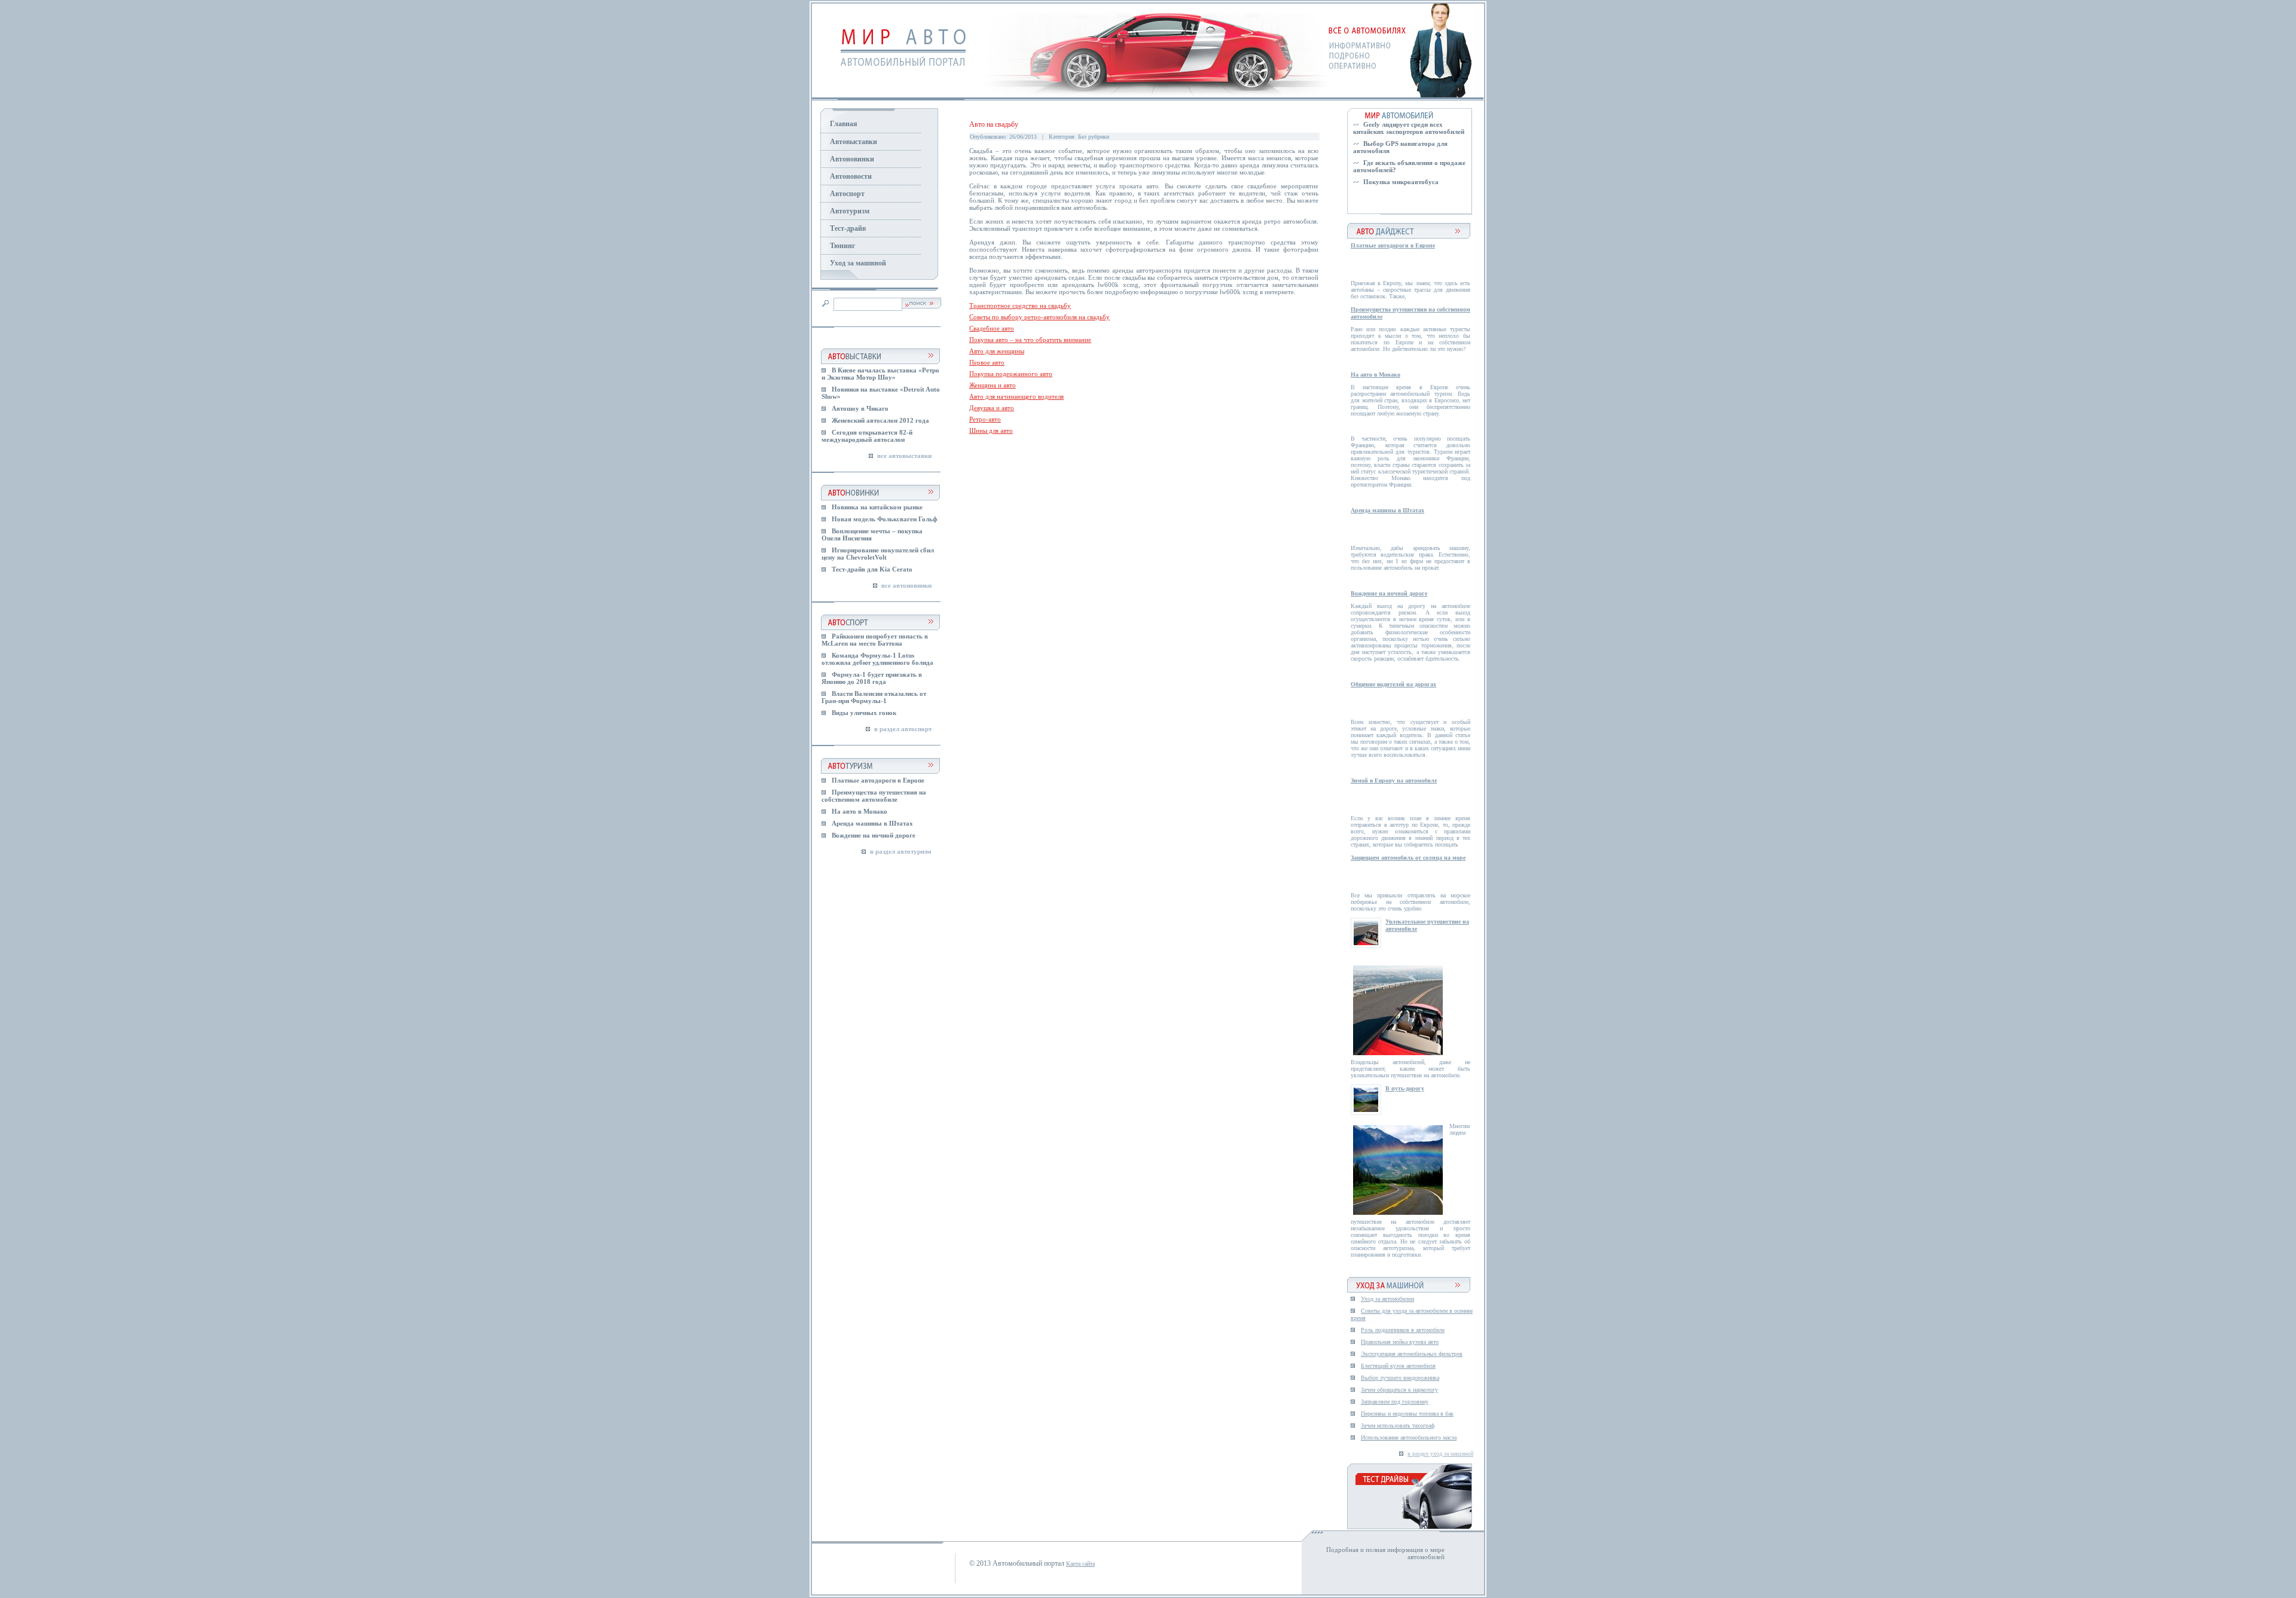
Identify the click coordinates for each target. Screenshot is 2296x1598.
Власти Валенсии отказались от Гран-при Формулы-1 (874, 697)
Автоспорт (847, 194)
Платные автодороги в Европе (878, 780)
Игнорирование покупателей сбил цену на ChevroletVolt (878, 554)
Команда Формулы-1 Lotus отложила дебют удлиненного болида (877, 659)
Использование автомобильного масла (1409, 1437)
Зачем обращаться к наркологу (1399, 1390)
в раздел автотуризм (901, 851)
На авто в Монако (860, 811)
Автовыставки (854, 142)
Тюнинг (842, 246)
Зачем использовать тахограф (1398, 1426)
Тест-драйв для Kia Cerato (872, 569)
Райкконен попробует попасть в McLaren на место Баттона (875, 640)
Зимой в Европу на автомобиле (1394, 780)
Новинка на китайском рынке (877, 507)
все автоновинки (906, 585)
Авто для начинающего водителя (1016, 396)
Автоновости (851, 176)
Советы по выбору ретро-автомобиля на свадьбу (1039, 317)
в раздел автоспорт (903, 729)
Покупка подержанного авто (1011, 374)
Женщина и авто (993, 385)
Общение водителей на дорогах (1393, 684)
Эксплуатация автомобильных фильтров (1412, 1354)
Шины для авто (991, 430)
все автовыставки (904, 456)
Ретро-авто (985, 419)
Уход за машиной (858, 263)
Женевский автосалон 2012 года (880, 420)
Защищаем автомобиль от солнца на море (1408, 858)
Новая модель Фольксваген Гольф (885, 519)
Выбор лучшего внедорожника (1400, 1378)
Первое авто (987, 362)
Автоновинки (852, 159)
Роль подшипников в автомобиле (1403, 1330)
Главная (844, 124)
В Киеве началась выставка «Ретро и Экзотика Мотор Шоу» (880, 374)
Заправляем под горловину (1395, 1402)
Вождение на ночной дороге (874, 835)
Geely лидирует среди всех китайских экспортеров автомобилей (1409, 128)
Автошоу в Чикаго (860, 408)
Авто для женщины (997, 351)
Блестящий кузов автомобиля (1398, 1366)
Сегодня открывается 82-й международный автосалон (867, 436)
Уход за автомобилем (1387, 1299)
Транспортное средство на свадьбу (1020, 305)
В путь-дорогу (1405, 1088)
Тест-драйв (848, 228)
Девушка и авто (992, 408)
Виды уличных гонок (864, 713)
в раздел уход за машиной (1440, 1454)
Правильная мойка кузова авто (1400, 1342)
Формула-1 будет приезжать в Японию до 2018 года (872, 678)
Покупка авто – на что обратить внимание (1030, 340)
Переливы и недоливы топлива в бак (1407, 1414)
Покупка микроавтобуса (1401, 182)
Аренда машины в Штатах (872, 823)
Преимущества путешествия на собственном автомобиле (874, 796)
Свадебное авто (992, 328)
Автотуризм (850, 211)
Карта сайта (1080, 1564)
